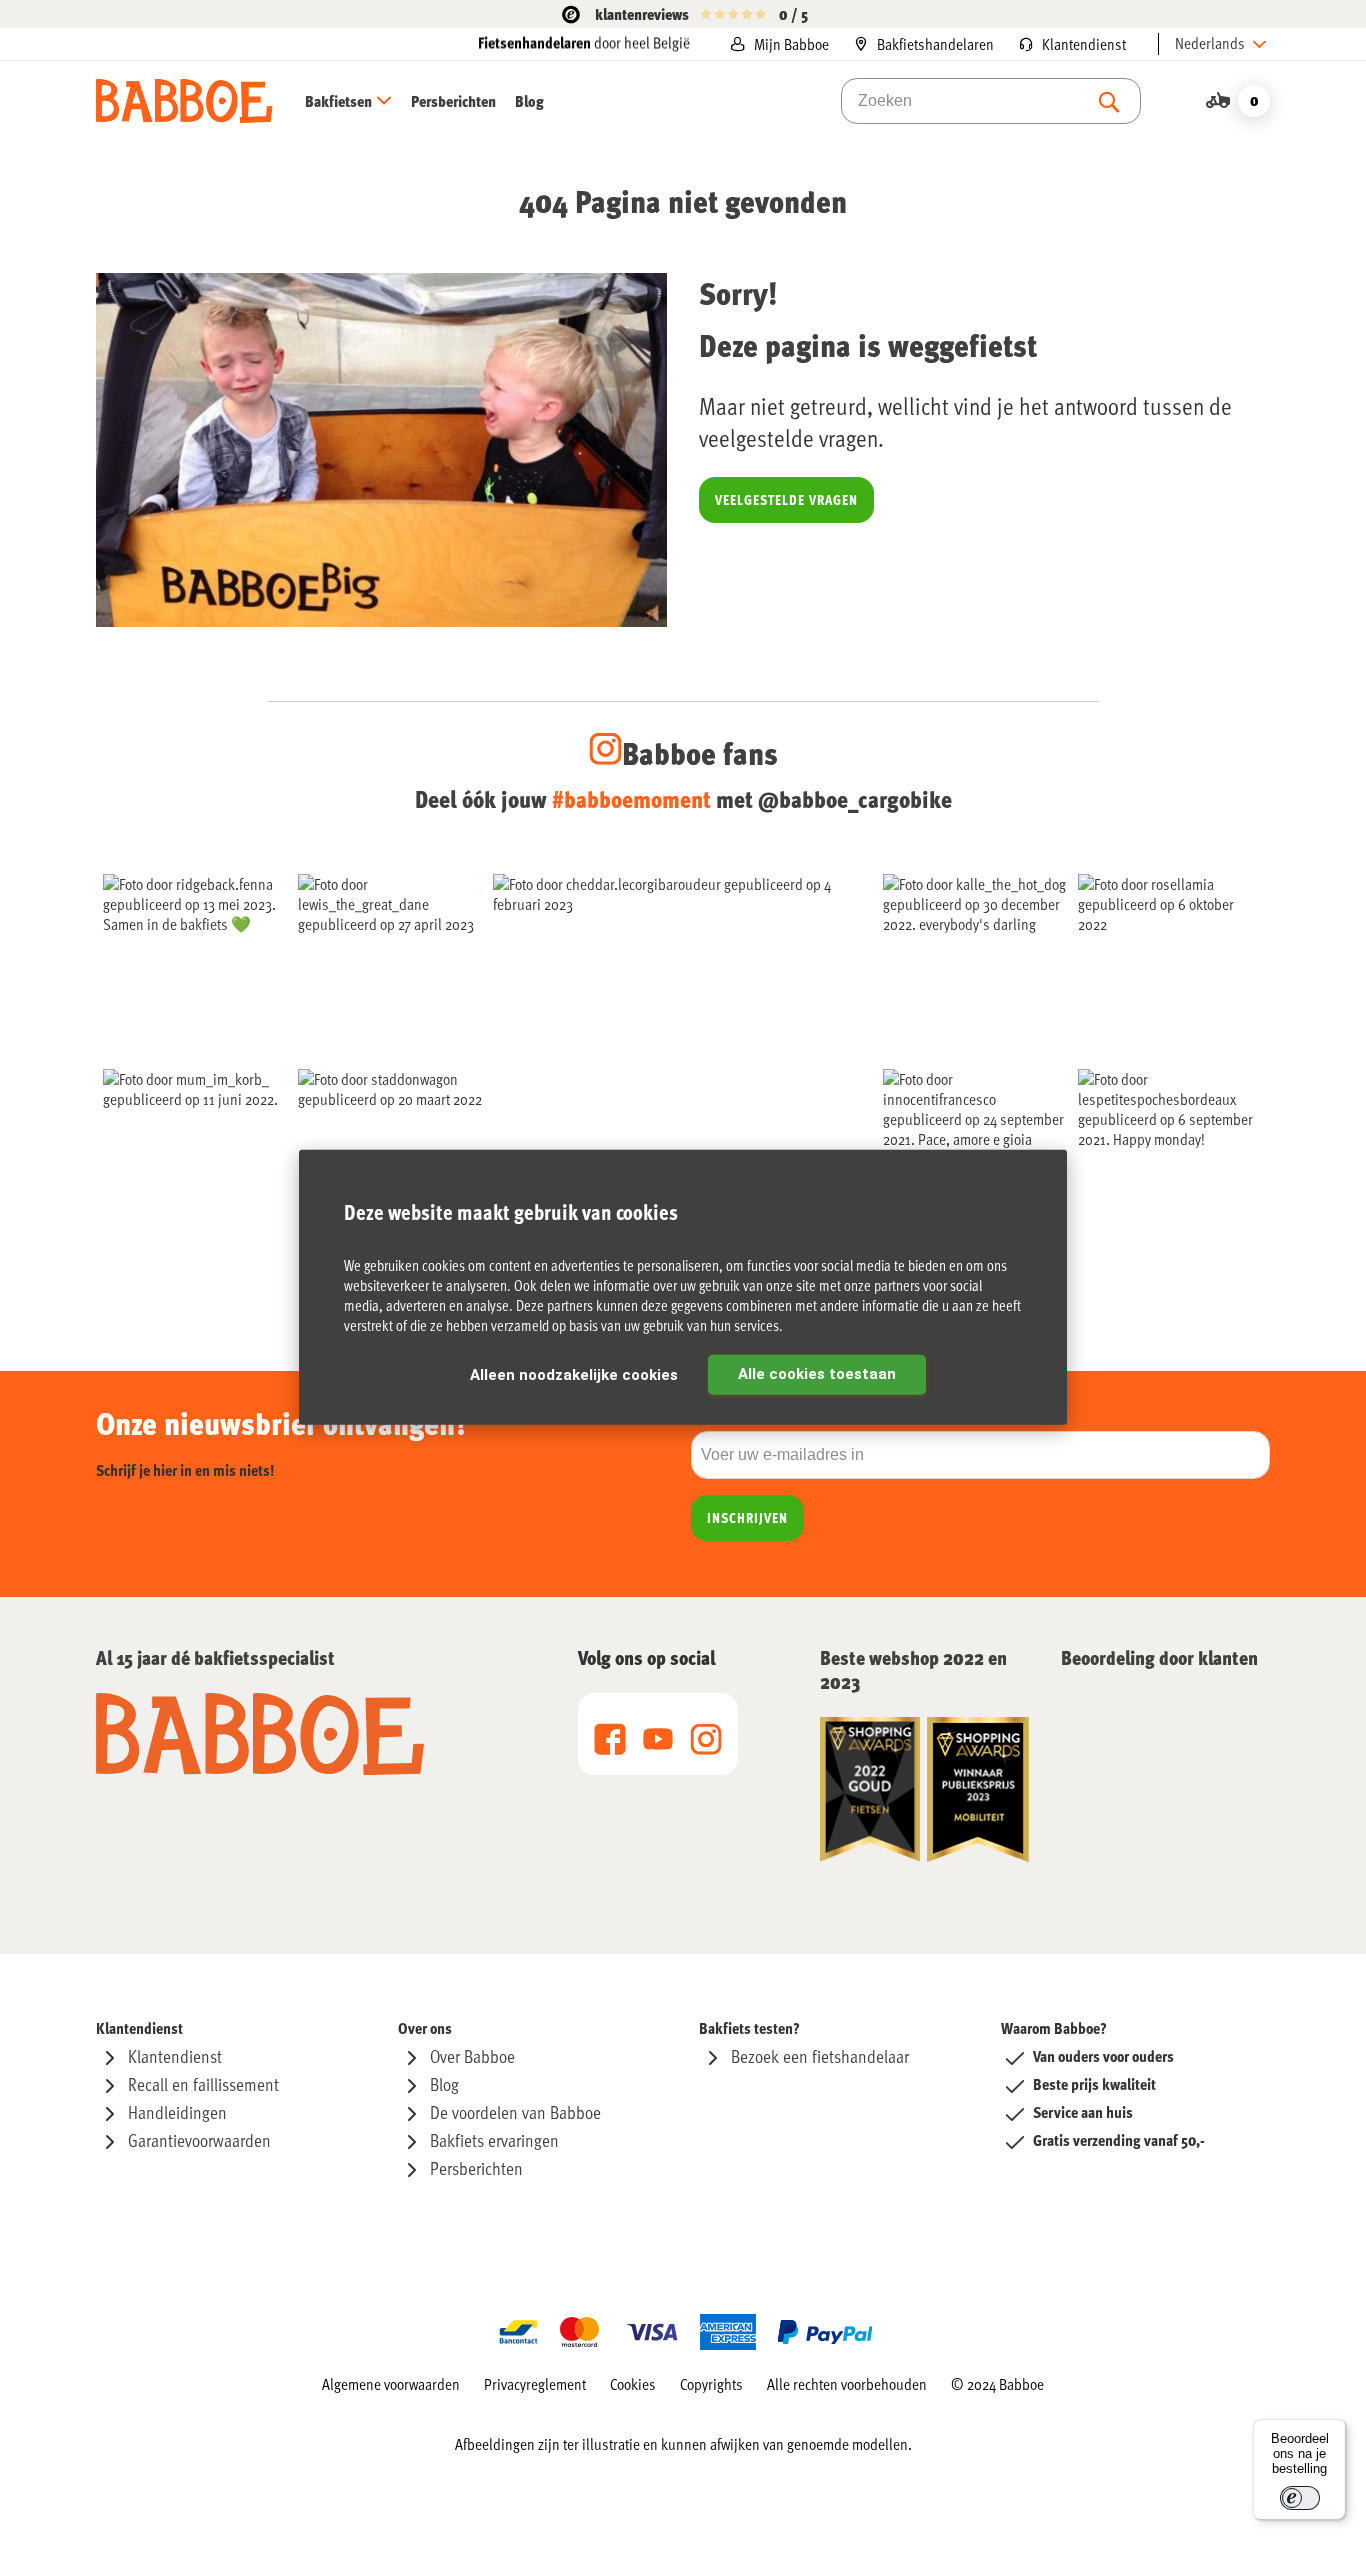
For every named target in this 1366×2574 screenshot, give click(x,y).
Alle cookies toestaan (817, 1373)
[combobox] (991, 101)
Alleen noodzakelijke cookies (574, 1374)
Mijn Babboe (791, 43)
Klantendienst (1084, 43)
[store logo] (184, 101)
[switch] (1300, 2498)
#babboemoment (631, 798)
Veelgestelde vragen (786, 499)
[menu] (424, 101)
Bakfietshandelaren (935, 43)
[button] (1222, 44)
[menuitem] (356, 101)
